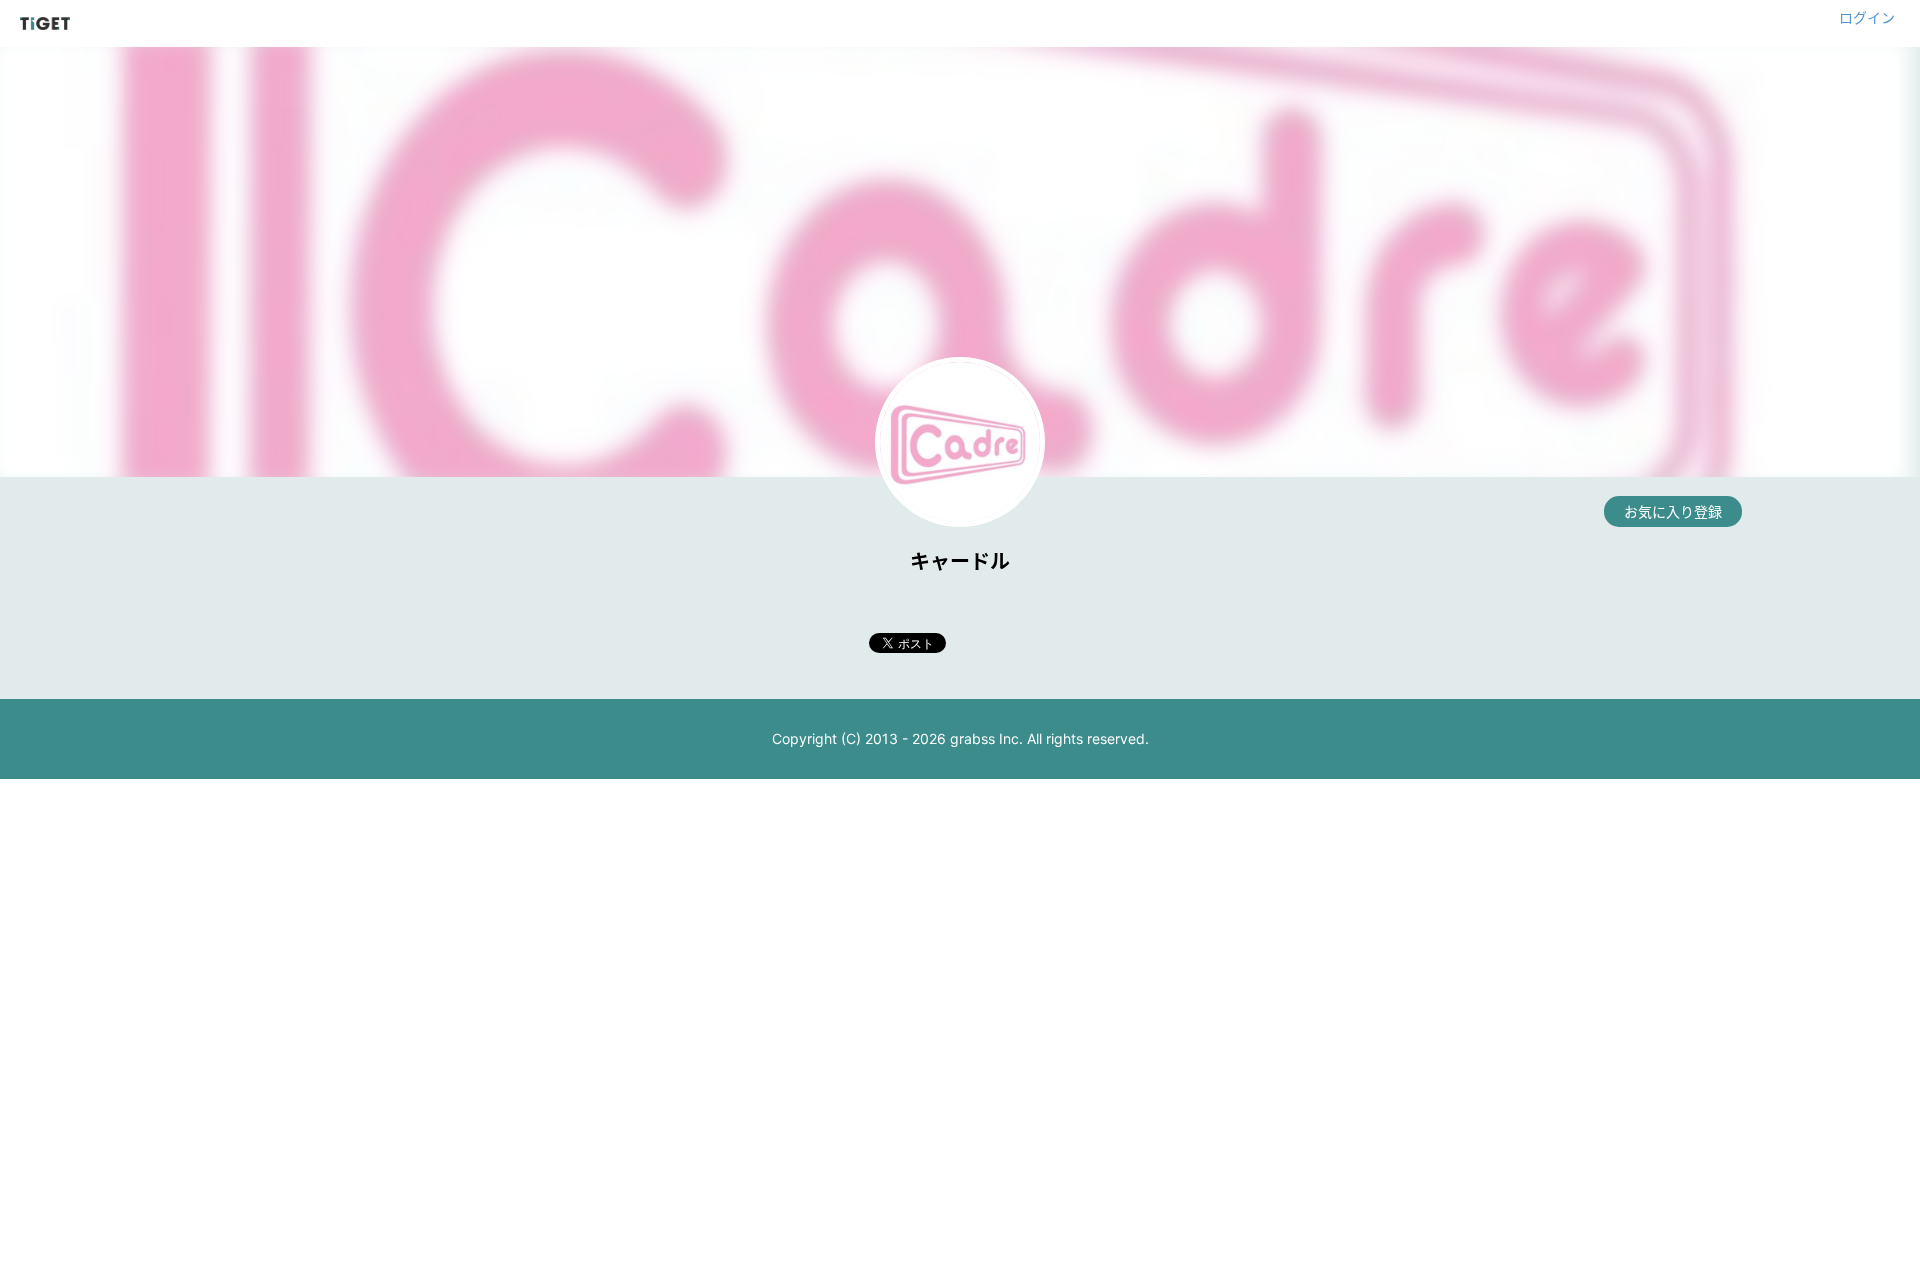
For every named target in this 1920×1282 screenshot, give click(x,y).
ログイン (1867, 17)
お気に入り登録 (1673, 511)
